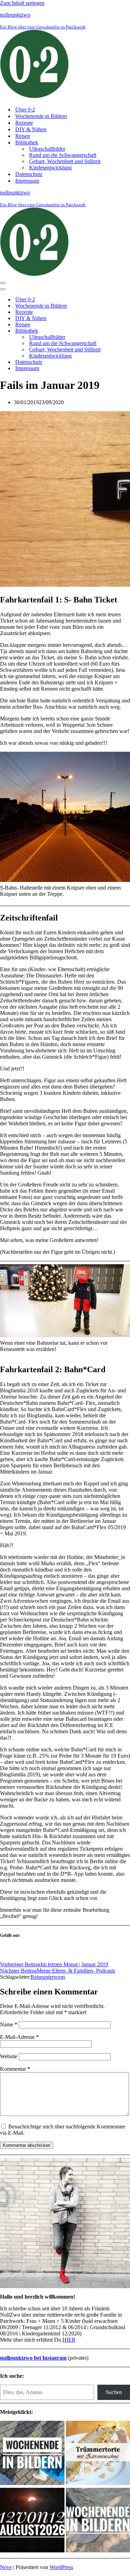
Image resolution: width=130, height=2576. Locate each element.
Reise (37, 1977)
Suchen (114, 2392)
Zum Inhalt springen (22, 3)
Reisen (23, 136)
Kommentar (15, 2069)
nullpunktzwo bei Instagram (33, 2358)
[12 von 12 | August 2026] (32, 2521)
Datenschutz (29, 174)
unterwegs (54, 1977)
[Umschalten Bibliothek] (121, 331)
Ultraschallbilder (47, 149)
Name (9, 2024)
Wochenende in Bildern (41, 116)
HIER (69, 2340)
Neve (6, 2567)
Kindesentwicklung (50, 168)
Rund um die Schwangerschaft (63, 155)
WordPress (61, 2567)
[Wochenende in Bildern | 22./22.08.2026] (32, 2454)
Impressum (27, 181)
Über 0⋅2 (25, 110)
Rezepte (24, 123)
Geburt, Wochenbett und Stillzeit (65, 161)
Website (9, 2056)
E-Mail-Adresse (19, 2037)
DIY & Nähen (31, 129)
